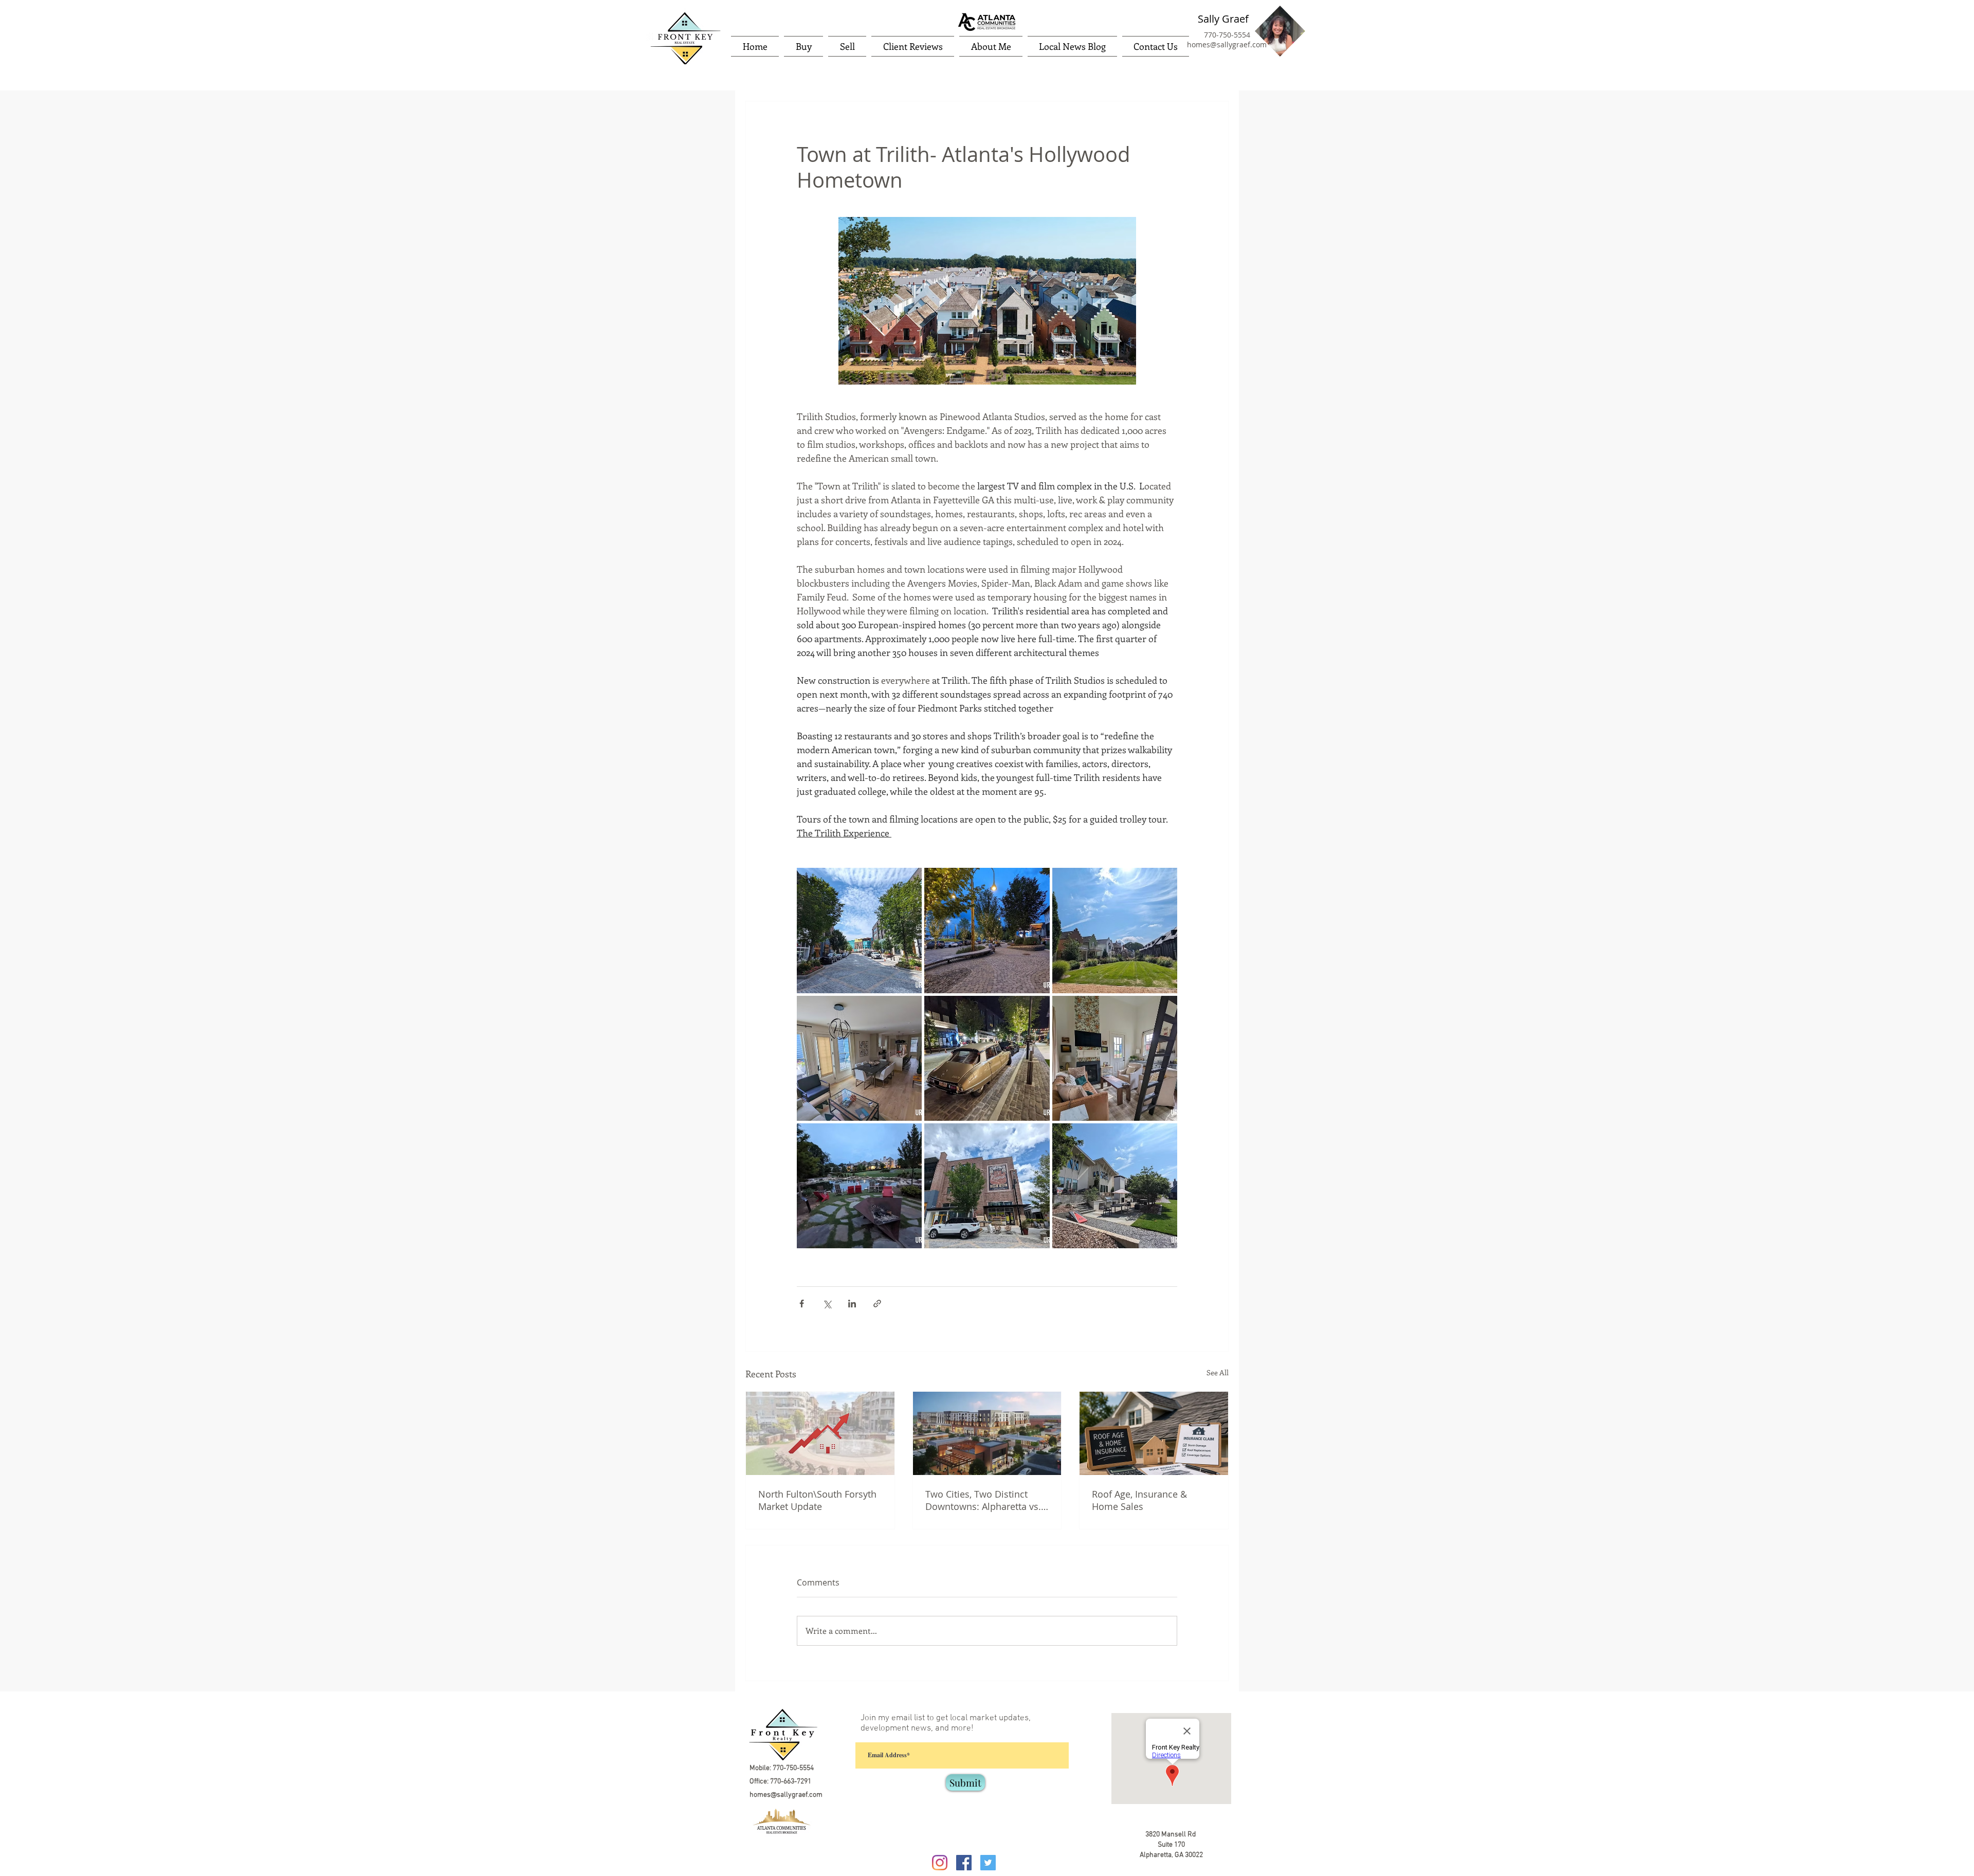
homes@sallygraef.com (1227, 44)
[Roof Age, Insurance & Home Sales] (1154, 1433)
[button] (803, 46)
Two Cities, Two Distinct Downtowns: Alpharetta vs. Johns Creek (983, 1500)
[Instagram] (940, 1863)
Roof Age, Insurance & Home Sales (1139, 1500)
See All (1218, 1372)
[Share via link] (877, 1304)
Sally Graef (1223, 19)
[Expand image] (859, 930)
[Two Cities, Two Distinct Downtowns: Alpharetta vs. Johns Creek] (987, 1433)
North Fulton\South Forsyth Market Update (817, 1500)
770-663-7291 (791, 1782)
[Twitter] (988, 1863)
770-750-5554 (1227, 35)
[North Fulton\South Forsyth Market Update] (820, 1433)
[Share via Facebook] (802, 1304)
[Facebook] (964, 1863)
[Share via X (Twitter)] (827, 1304)
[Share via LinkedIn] (852, 1304)
